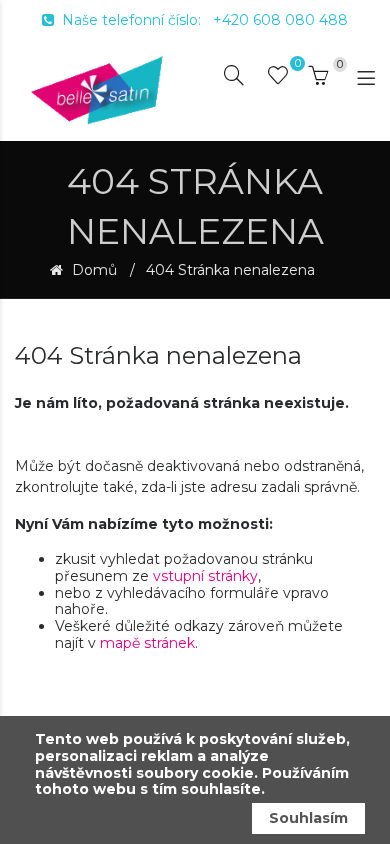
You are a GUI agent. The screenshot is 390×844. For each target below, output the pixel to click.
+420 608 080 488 (280, 20)
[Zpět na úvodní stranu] (98, 89)
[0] (278, 79)
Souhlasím (308, 818)
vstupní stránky (205, 576)
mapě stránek (147, 643)
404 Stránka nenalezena (230, 270)
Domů (92, 270)
